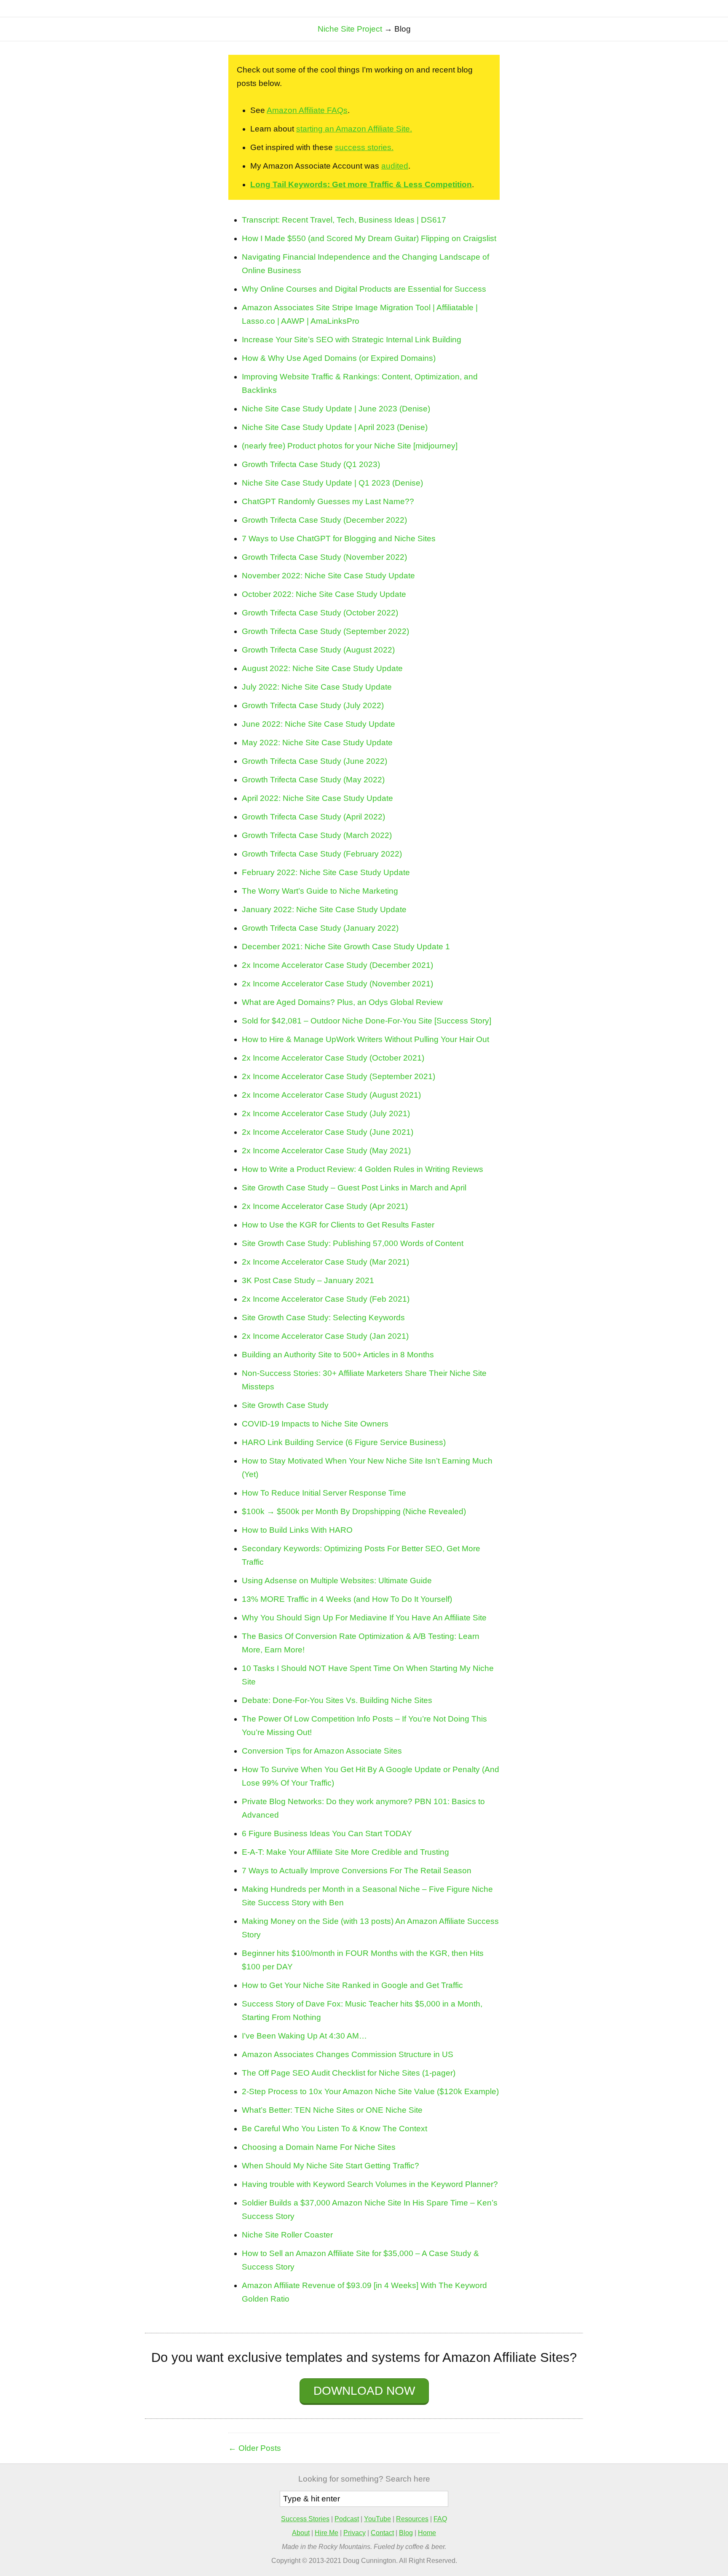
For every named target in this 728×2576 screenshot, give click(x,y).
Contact (382, 2533)
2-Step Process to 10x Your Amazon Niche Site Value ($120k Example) (370, 2091)
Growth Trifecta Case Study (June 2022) (314, 761)
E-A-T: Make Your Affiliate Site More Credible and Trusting (345, 1852)
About (301, 2533)
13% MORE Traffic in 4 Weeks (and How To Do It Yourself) (347, 1599)
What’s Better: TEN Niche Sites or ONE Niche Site (332, 2110)
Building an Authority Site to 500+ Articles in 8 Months (338, 1355)
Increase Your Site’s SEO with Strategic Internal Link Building (352, 340)
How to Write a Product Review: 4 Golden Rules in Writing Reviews (363, 1169)
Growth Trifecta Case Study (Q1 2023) (311, 464)
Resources (412, 2519)
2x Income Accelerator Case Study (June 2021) (328, 1132)
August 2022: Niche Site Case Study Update (322, 668)
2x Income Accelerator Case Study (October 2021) (333, 1058)
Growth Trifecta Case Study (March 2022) (317, 835)
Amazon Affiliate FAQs (307, 110)
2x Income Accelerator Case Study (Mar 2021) (325, 1262)
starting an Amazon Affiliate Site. (354, 129)
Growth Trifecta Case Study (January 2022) (320, 928)
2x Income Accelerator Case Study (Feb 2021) (326, 1299)
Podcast (347, 2519)
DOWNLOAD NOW (364, 2391)
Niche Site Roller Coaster (287, 2235)
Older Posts (260, 2448)
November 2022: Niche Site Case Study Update (328, 576)
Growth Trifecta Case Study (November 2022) (324, 557)
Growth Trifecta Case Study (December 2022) (324, 520)
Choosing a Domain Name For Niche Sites (319, 2147)
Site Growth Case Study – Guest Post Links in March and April (354, 1188)
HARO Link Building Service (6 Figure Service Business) (344, 1442)
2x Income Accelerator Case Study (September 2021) (339, 1076)
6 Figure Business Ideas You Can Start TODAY (327, 1833)
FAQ (440, 2519)
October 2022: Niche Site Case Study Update (324, 594)
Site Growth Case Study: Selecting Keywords (323, 1318)
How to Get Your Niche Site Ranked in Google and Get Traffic (352, 1985)
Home (427, 2533)
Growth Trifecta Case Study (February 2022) (322, 854)
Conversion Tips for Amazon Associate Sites (322, 1751)
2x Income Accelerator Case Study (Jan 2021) (325, 1336)
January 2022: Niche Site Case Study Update (324, 909)
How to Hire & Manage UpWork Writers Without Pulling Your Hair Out (365, 1039)
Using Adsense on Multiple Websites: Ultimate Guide (337, 1581)
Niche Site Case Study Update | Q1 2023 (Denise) (332, 483)
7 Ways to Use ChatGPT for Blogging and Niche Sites (339, 539)
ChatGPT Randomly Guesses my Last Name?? (328, 501)
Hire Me (327, 2533)
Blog (406, 2533)
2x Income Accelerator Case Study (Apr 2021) (325, 1206)
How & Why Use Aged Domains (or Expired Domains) (339, 358)
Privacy (355, 2533)
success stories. (364, 147)
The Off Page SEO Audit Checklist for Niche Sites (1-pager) (349, 2073)
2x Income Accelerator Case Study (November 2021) (337, 984)
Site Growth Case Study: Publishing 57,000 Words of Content (353, 1243)
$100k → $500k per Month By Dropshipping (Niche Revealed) (354, 1511)
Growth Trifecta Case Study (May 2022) (313, 780)
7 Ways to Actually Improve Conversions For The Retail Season (357, 1871)
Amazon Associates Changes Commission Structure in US (348, 2054)
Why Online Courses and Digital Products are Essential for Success (364, 289)
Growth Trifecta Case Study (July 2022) (313, 705)
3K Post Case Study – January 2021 (308, 1280)
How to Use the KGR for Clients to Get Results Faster (338, 1225)
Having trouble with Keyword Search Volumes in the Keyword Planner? (370, 2184)
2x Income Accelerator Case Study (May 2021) (326, 1151)
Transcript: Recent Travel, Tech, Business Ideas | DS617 (344, 220)
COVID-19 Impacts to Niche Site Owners (315, 1424)
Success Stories (305, 2519)
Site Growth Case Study (285, 1405)
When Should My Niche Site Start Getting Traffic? (331, 2166)
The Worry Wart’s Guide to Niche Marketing (320, 891)
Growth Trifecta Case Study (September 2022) (325, 631)
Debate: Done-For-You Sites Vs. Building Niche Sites (337, 1700)
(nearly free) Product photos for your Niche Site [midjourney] (350, 446)
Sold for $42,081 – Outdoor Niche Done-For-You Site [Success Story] (367, 1021)
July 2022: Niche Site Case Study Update (317, 687)
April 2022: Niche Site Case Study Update (317, 798)
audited (395, 166)
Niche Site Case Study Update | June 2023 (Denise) (336, 409)
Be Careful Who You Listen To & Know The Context (335, 2129)
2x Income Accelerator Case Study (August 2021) (331, 1095)
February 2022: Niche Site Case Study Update (326, 872)
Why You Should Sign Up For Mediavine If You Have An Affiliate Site (364, 1618)
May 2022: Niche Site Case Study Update (317, 743)
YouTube (377, 2519)
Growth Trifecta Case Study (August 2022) (318, 650)
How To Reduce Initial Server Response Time (324, 1493)
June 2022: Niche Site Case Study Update (318, 724)
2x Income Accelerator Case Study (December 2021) (337, 965)
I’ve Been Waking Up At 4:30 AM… (304, 2036)
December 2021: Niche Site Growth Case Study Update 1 (346, 947)
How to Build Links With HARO (297, 1530)
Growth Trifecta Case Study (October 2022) (320, 613)
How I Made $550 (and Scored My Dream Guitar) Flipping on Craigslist (369, 238)
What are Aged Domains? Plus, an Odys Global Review (342, 1002)
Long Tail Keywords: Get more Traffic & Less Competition (361, 184)
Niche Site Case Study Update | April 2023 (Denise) (335, 427)
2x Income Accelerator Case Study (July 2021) (326, 1113)
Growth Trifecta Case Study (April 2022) (313, 817)
